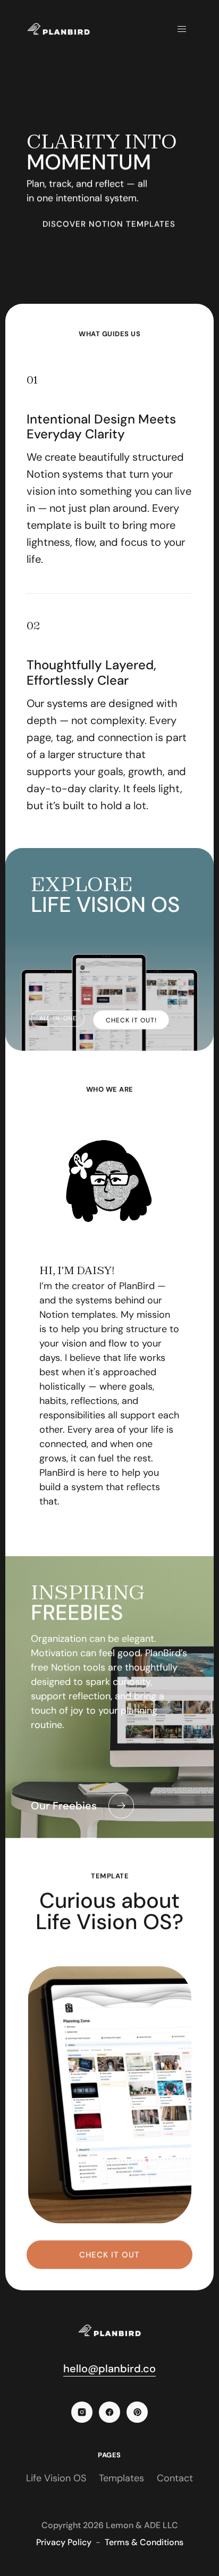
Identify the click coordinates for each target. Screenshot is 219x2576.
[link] (131, 1020)
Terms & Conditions (144, 2542)
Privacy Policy (64, 2542)
